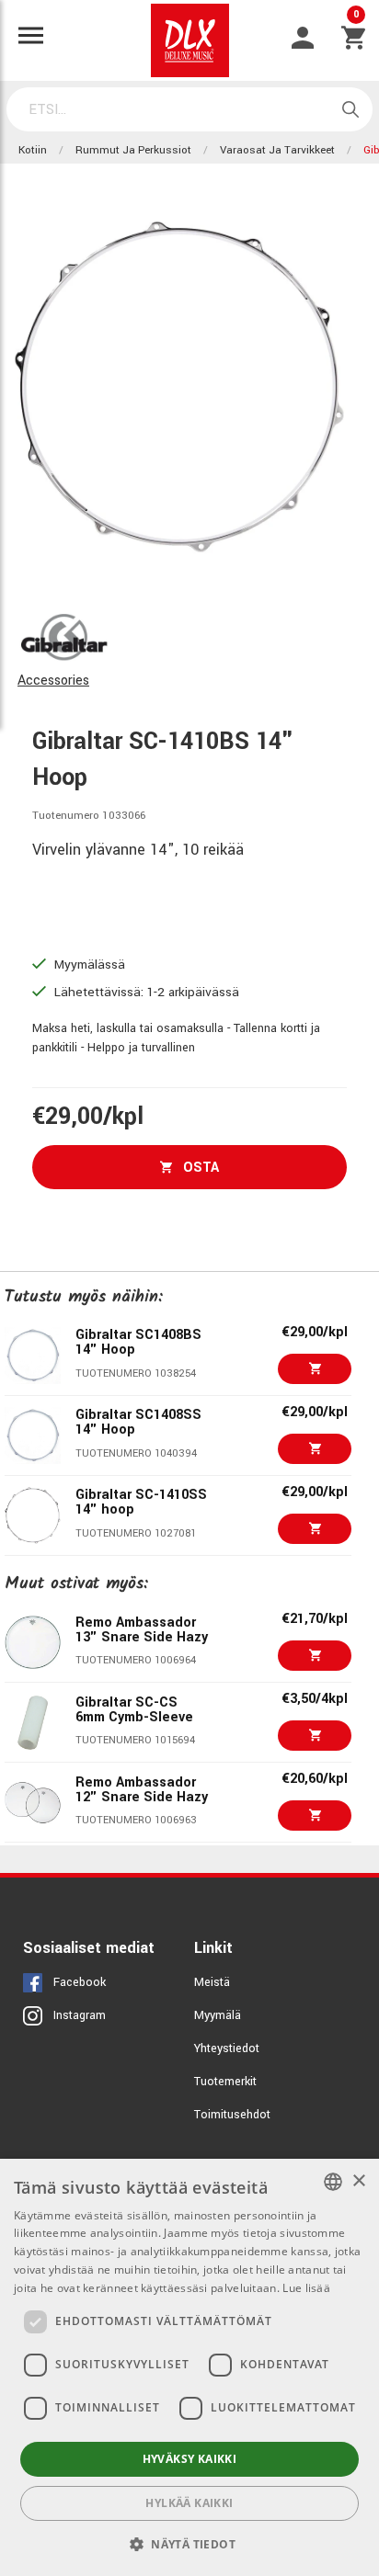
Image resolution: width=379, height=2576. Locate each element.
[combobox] (333, 2182)
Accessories (53, 681)
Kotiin (33, 150)
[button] (189, 2544)
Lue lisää (306, 2288)
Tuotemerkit (225, 2082)
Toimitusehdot (232, 2115)
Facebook (80, 1982)
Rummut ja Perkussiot (133, 150)
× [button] (358, 2181)
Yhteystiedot (227, 2048)
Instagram (80, 2015)
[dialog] (189, 2367)
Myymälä (218, 2015)
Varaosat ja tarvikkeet (277, 150)
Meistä (212, 1982)
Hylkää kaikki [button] (189, 2503)
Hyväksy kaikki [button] (190, 2459)
